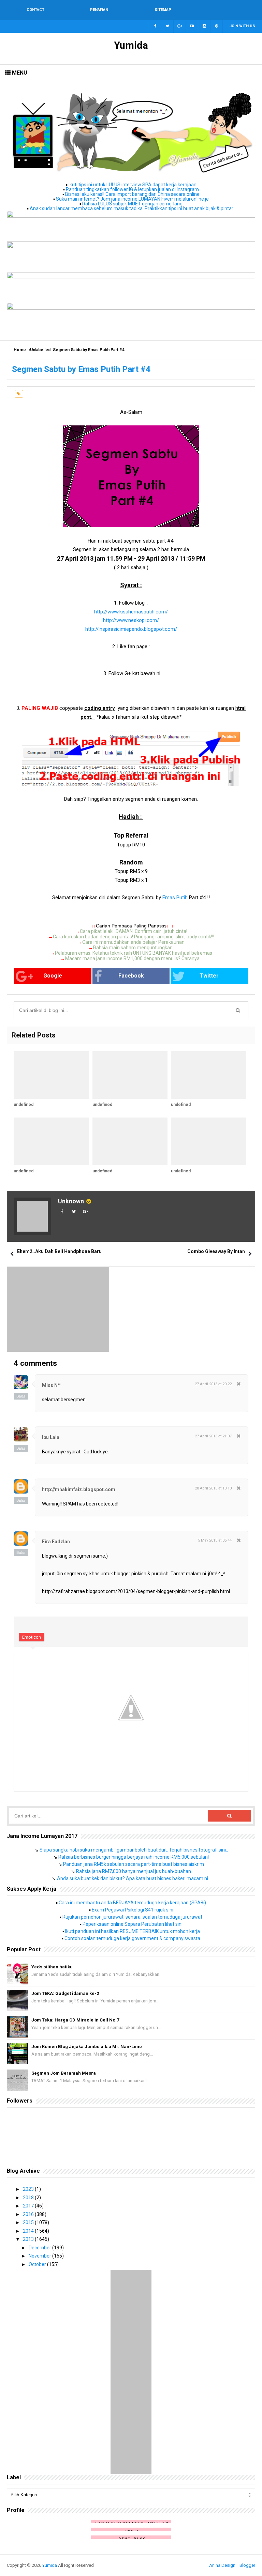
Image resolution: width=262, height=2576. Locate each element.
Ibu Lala (51, 1437)
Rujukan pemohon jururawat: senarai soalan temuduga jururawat (132, 1917)
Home (20, 350)
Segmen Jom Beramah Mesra (64, 2073)
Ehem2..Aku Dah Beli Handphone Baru (59, 1251)
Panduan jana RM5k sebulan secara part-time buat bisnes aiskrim (134, 1864)
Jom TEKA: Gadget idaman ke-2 (65, 1993)
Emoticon (32, 1637)
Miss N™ (51, 1385)
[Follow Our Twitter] (168, 26)
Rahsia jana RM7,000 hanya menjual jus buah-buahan (134, 1871)
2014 (29, 2231)
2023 (29, 2189)
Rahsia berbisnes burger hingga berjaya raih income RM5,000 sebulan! (134, 1857)
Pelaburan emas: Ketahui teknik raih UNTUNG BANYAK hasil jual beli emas (134, 953)
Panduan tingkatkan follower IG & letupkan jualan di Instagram (132, 189)
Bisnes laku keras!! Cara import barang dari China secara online (132, 194)
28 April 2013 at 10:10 (213, 1488)
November (40, 2256)
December (40, 2248)
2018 (29, 2198)
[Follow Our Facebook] (155, 26)
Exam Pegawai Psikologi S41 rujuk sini (133, 1910)
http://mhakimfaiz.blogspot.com (79, 1489)
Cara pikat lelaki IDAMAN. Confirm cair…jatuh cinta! (134, 931)
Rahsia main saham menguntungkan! (133, 948)
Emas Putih (176, 897)
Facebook (131, 976)
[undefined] (51, 1075)
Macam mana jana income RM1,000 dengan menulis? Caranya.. (133, 958)
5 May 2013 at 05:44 (215, 1540)
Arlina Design (222, 2565)
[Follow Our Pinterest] (217, 26)
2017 (29, 2206)
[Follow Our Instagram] (204, 26)
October (38, 2264)
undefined (24, 1105)
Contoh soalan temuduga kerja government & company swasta (132, 1938)
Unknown (71, 1201)
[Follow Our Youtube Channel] (192, 26)
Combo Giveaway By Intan (216, 1251)
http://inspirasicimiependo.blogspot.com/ (131, 629)
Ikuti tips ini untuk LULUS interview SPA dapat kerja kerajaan (133, 185)
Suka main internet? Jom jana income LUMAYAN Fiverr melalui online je (132, 199)
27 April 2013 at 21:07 (213, 1436)
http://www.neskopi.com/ (131, 620)
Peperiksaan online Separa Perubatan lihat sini (133, 1924)
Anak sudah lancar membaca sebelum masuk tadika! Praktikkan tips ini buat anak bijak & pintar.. (132, 208)
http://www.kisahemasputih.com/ (131, 612)
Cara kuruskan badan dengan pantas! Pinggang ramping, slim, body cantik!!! (134, 937)
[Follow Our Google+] (180, 26)
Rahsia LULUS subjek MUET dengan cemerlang (132, 204)
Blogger (247, 2565)
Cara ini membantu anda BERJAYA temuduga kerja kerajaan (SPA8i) (132, 1903)
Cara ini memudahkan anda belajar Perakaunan (133, 942)
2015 (29, 2222)
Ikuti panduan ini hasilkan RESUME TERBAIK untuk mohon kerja (133, 1931)
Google (53, 976)
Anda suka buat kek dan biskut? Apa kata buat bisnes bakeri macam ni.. (134, 1878)
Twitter (209, 976)
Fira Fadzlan (56, 1542)
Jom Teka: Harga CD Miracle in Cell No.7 (75, 2020)
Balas (21, 1396)
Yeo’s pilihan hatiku (52, 1967)
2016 (29, 2214)
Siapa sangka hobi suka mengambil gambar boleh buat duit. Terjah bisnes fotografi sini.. (134, 1850)
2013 (29, 2239)
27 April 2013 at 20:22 (213, 1384)
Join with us (242, 26)
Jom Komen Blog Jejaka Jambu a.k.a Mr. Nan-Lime (87, 2047)
